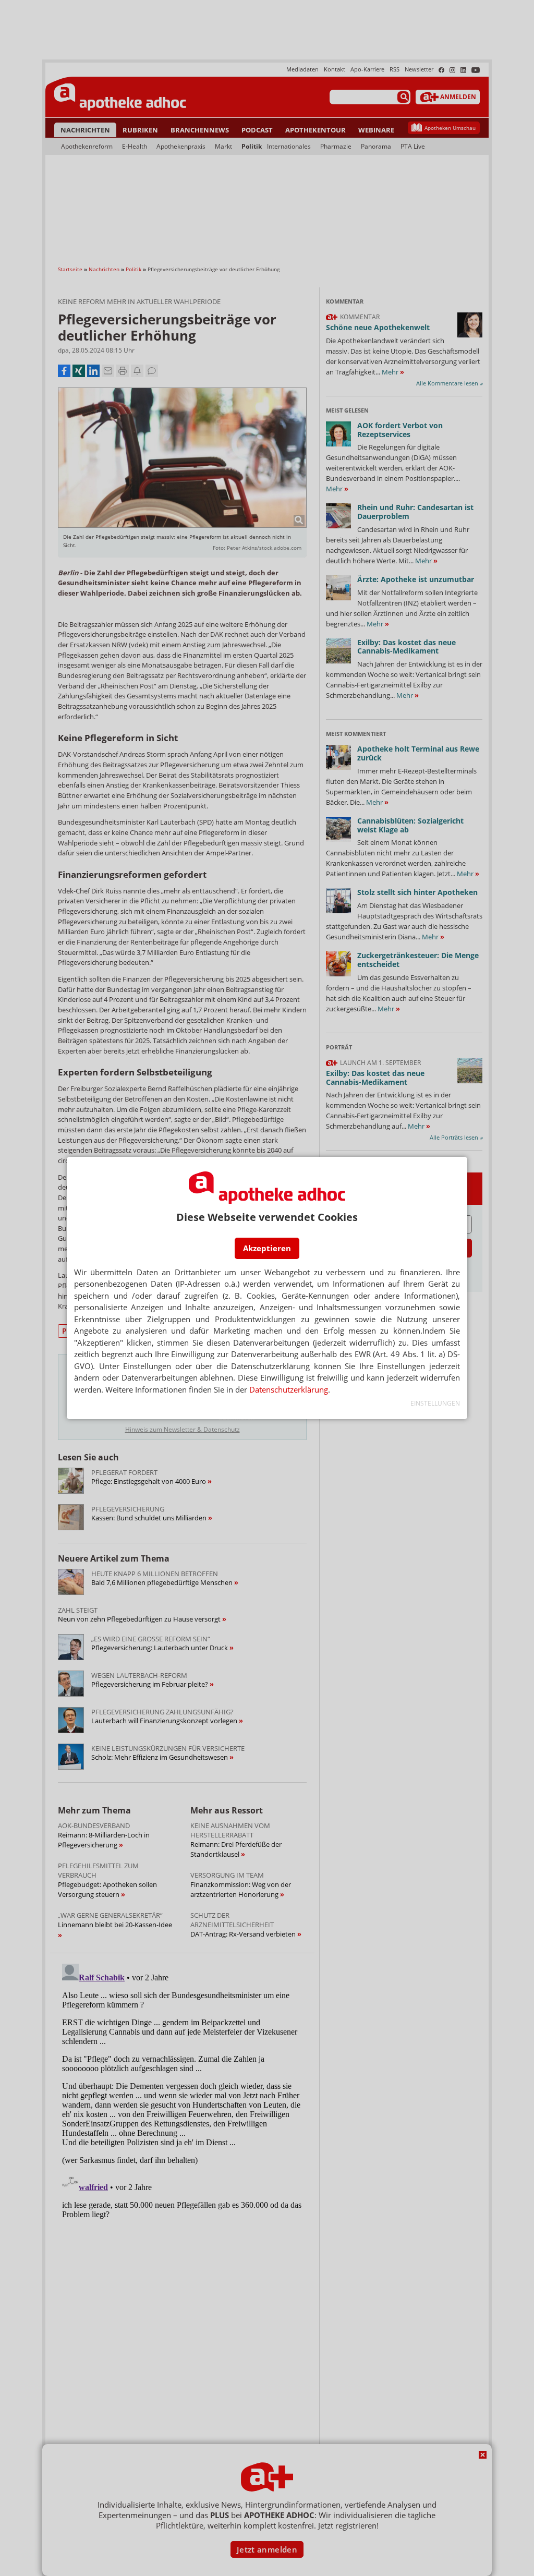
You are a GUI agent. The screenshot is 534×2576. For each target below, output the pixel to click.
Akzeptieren (267, 1248)
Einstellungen (435, 1403)
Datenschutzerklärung (289, 1389)
